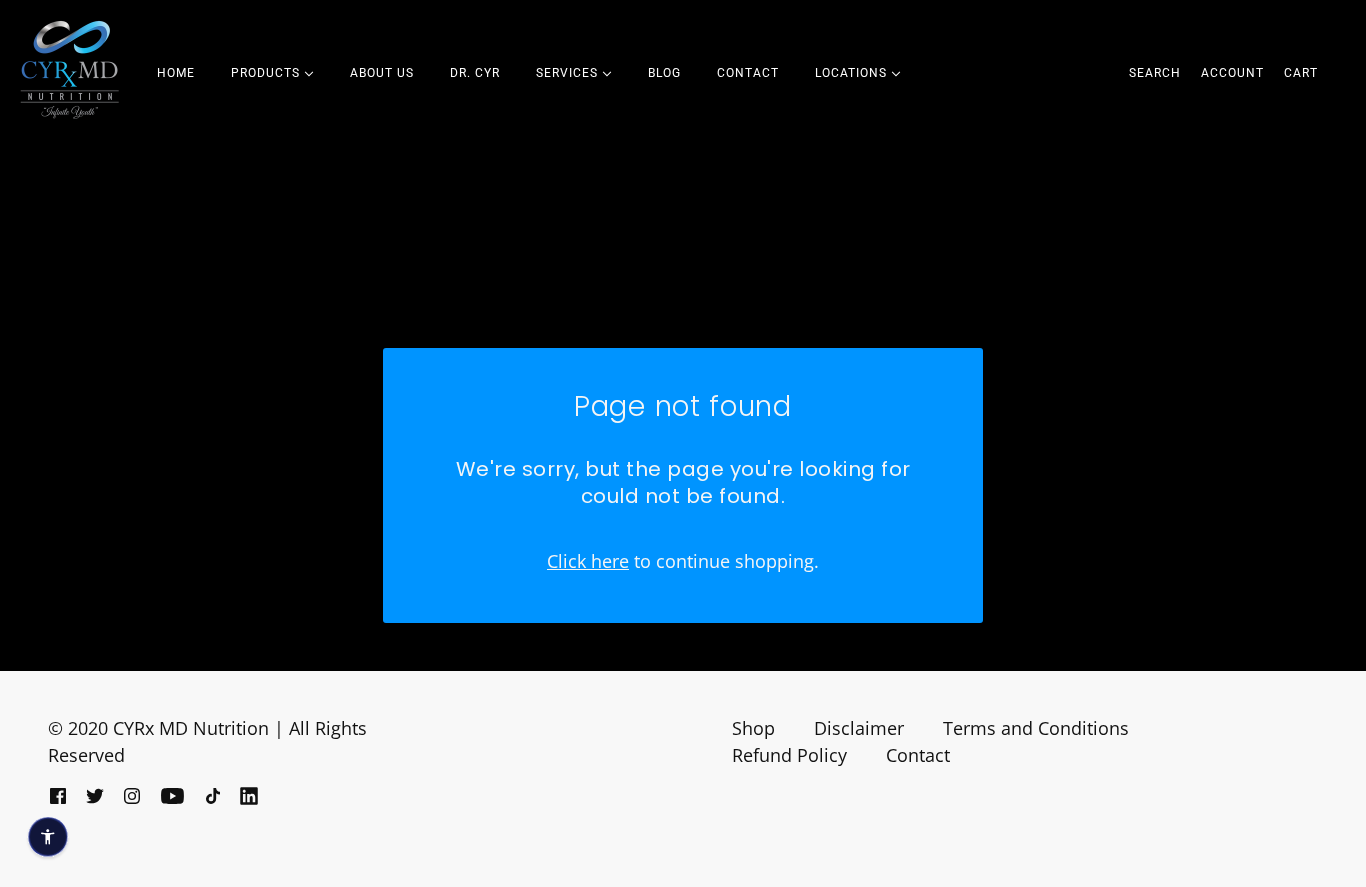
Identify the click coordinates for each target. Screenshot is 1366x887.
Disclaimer (859, 728)
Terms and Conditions (1036, 728)
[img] (58, 793)
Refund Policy (789, 755)
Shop (753, 728)
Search (1155, 73)
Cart (1301, 73)
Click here (588, 561)
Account (1232, 73)
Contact (918, 755)
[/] (69, 70)
